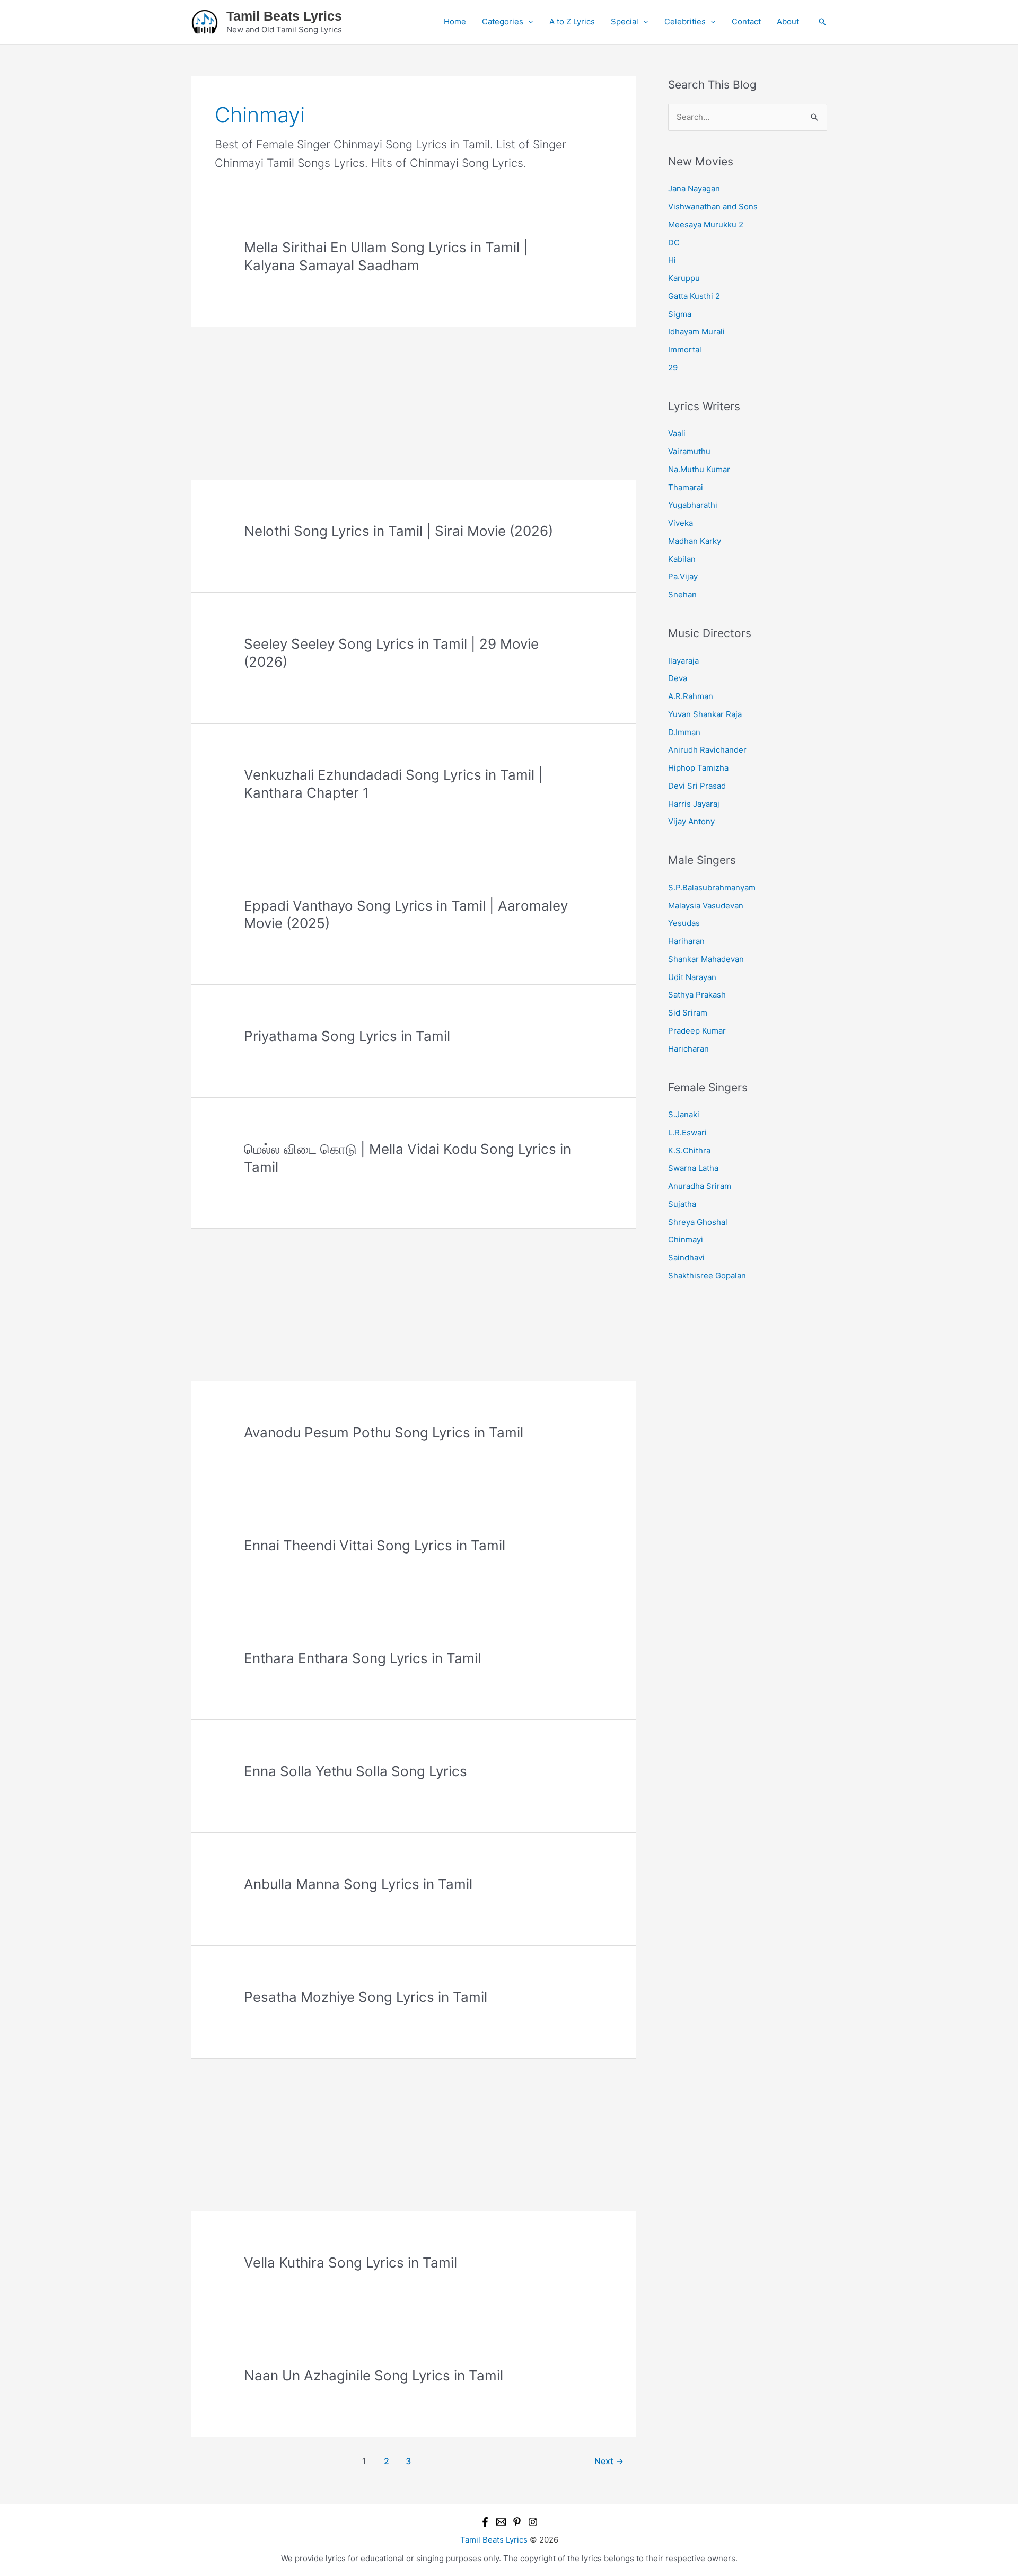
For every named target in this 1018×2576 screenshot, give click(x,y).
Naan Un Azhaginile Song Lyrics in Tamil (374, 2375)
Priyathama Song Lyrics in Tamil (347, 1036)
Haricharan (688, 1049)
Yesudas (684, 923)
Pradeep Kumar (697, 1031)
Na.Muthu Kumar (699, 469)
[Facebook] (485, 2522)
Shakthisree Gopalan (707, 1276)
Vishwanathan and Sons (713, 206)
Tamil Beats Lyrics (284, 16)
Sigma (680, 314)
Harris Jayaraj (694, 804)
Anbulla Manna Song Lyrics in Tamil (358, 1884)
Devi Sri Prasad (697, 786)
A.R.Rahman (691, 696)
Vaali (677, 433)
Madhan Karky (695, 541)
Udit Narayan (692, 977)
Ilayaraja (683, 661)
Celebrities (685, 21)
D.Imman (684, 732)
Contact (746, 21)
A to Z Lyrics (572, 21)
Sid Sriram (688, 1013)
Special (625, 21)
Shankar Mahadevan (706, 959)
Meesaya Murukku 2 (706, 224)
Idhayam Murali (696, 332)
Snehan (682, 594)
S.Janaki (684, 1114)
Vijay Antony (691, 821)
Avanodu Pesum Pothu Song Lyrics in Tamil (384, 1432)
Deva (678, 678)
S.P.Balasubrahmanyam (712, 888)
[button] (822, 22)
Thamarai (686, 487)
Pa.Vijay (683, 576)
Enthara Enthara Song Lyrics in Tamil (362, 1658)
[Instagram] (533, 2522)
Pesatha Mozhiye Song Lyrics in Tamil (366, 1997)
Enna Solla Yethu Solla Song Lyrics (356, 1771)
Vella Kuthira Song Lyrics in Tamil (350, 2262)
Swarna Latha (693, 1168)
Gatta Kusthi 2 (694, 296)
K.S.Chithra (689, 1150)
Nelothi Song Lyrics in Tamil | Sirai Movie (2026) (398, 531)
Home (455, 21)
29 (673, 368)
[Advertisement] (414, 401)
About (788, 21)
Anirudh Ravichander (707, 750)
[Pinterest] (517, 2522)
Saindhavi (686, 1258)
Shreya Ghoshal (698, 1222)
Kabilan (682, 559)
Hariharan (686, 941)
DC (674, 242)
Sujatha (682, 1204)
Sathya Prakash (697, 995)
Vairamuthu (689, 451)
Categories (503, 21)
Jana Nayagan (694, 188)
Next (609, 2461)
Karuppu (684, 278)
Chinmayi (686, 1240)
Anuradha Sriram (700, 1186)
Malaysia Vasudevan (706, 906)
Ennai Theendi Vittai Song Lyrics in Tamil (375, 1545)
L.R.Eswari (687, 1132)
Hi (672, 260)
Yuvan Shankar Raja (705, 714)
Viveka (681, 523)
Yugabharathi (693, 505)
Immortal (685, 350)
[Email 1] (501, 2522)
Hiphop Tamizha (698, 768)
